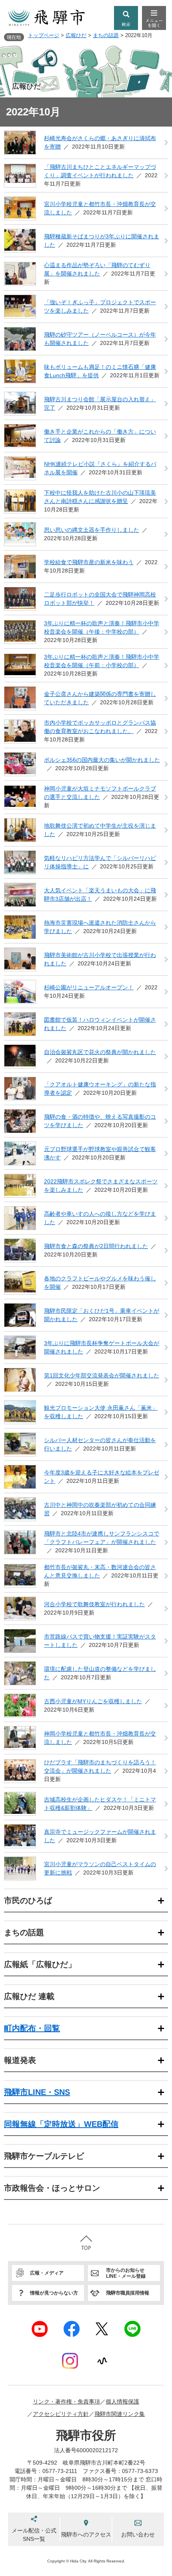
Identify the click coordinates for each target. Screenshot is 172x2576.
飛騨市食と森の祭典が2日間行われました (96, 1246)
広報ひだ (76, 35)
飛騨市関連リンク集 (120, 2414)
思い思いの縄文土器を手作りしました (92, 530)
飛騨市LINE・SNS (37, 2092)
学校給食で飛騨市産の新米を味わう (89, 562)
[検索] (126, 18)
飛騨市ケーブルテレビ (44, 2156)
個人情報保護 (122, 2402)
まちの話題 (106, 35)
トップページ (44, 35)
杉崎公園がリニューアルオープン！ (89, 987)
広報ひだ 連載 (29, 1996)
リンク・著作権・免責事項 (66, 2402)
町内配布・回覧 (32, 2028)
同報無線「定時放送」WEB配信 (61, 2124)
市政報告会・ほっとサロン (52, 2188)
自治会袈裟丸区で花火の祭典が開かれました (100, 1052)
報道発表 (20, 2060)
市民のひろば (28, 1900)
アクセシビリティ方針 (61, 2414)
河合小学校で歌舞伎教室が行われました (94, 1604)
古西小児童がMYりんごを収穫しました (93, 1701)
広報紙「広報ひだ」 (40, 1964)
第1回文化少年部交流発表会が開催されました (102, 1375)
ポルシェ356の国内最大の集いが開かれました (102, 760)
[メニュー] (154, 18)
